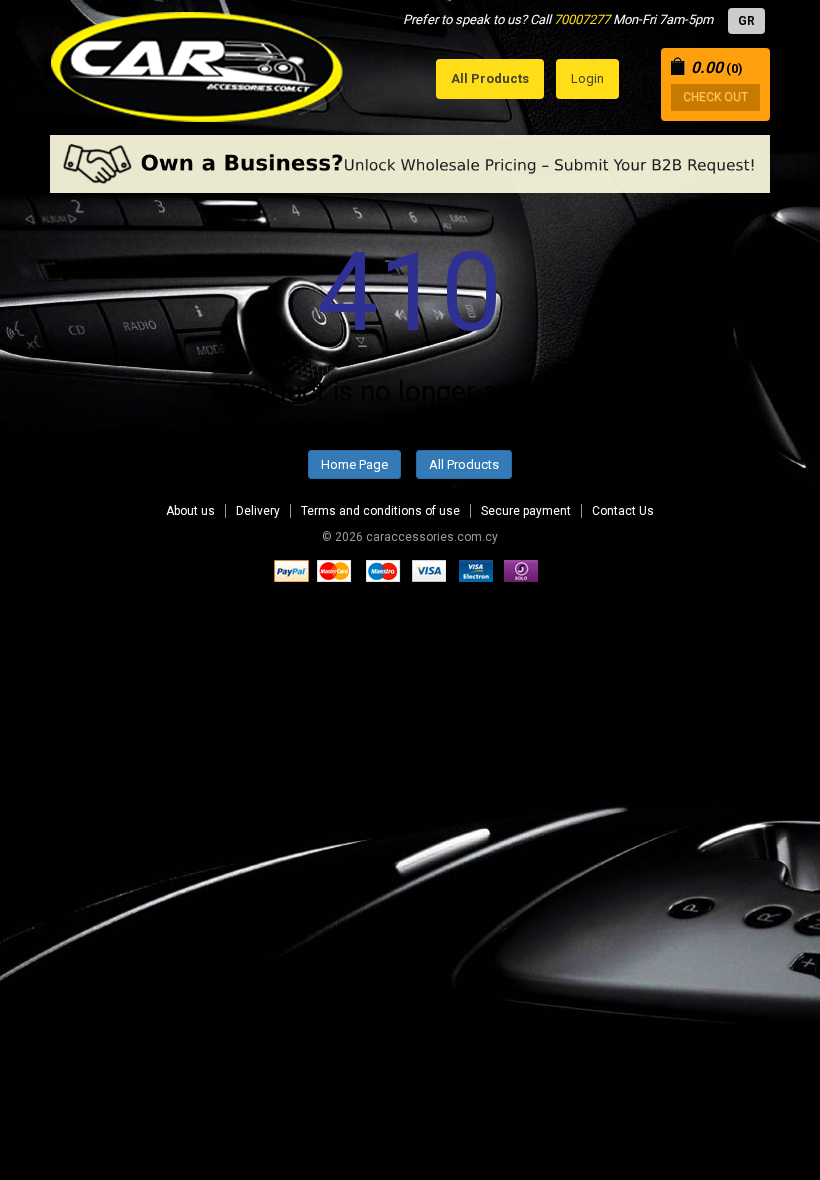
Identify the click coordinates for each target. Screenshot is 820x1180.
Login (587, 78)
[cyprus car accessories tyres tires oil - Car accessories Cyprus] (197, 61)
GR (746, 21)
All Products (464, 464)
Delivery (258, 511)
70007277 (582, 19)
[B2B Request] (410, 164)
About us (190, 511)
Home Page (354, 464)
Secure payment (526, 511)
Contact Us (623, 511)
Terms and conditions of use (380, 511)
